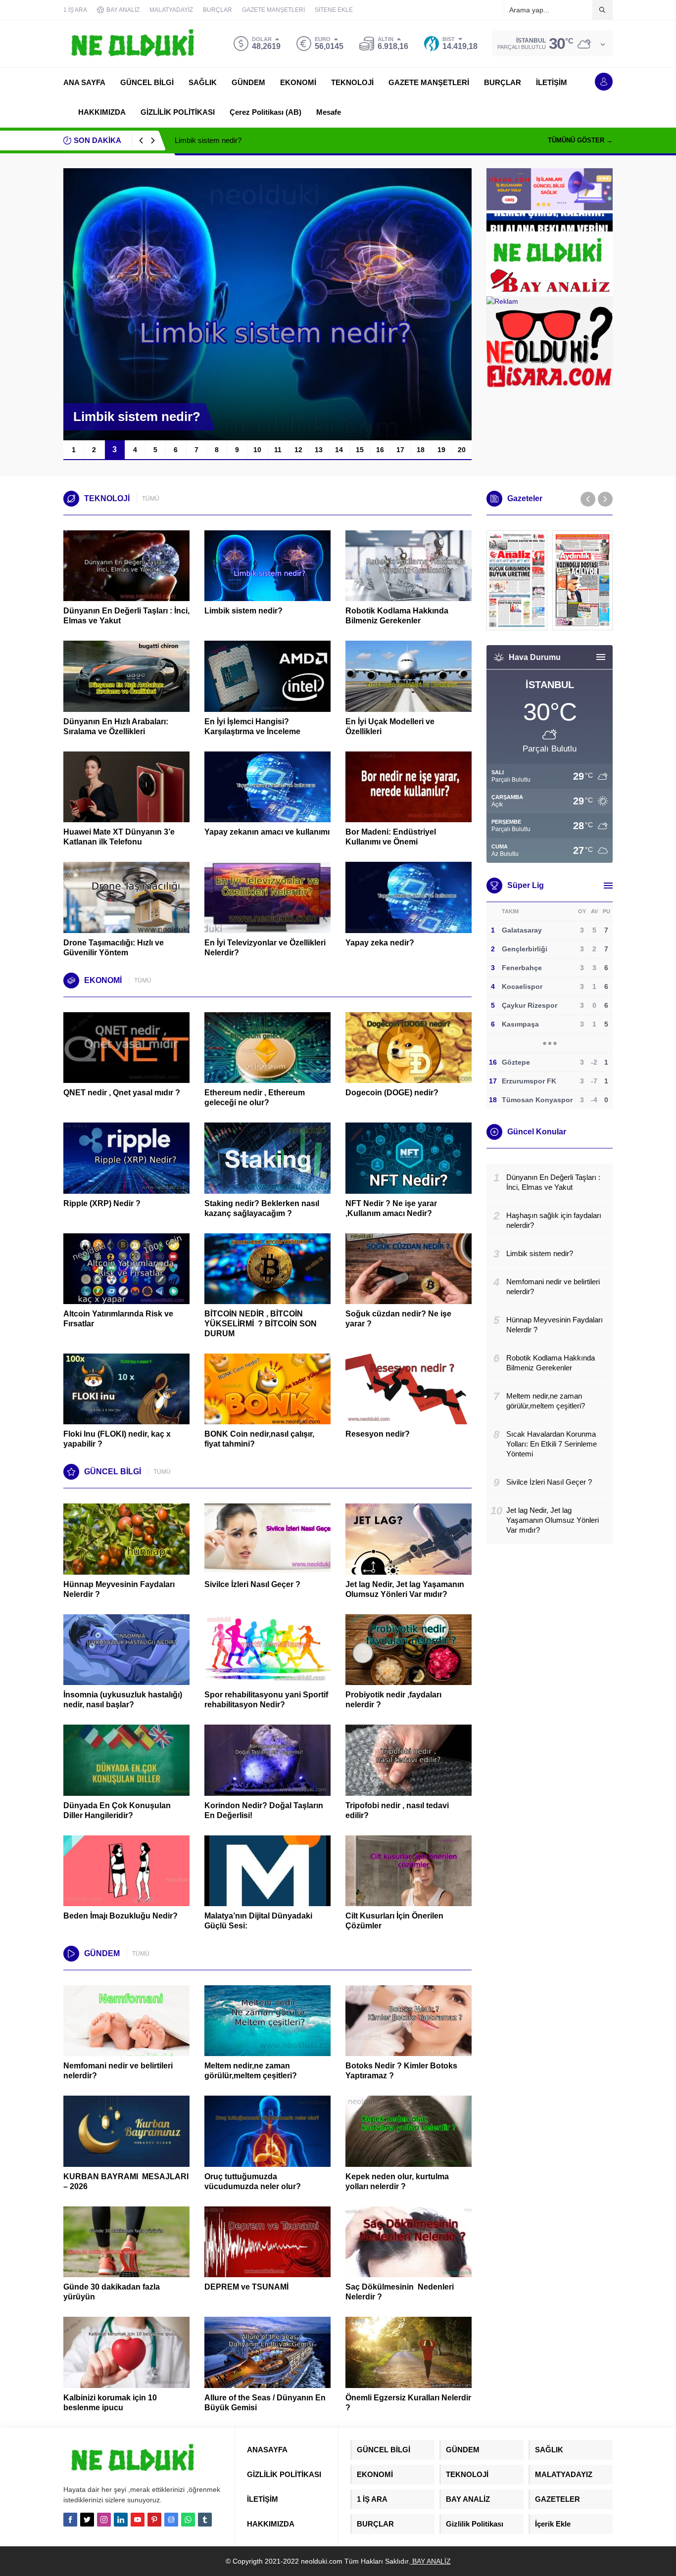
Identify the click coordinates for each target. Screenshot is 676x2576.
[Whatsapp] (188, 2520)
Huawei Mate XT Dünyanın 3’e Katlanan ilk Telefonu (119, 837)
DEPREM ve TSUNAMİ (246, 2287)
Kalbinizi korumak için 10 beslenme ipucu (110, 2403)
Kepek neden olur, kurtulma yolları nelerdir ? (397, 2181)
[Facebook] (70, 2520)
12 (298, 450)
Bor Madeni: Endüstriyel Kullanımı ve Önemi (391, 837)
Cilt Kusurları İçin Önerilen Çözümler (394, 1921)
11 (278, 450)
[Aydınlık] (583, 580)
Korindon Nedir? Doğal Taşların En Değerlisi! (264, 1810)
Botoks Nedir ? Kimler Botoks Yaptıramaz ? (401, 2071)
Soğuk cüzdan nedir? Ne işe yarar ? (398, 1319)
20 (462, 450)
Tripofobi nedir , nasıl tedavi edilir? (397, 1810)
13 (319, 450)
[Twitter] (87, 2520)
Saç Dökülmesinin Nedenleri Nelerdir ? (400, 2292)
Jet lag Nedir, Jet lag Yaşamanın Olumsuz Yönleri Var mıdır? (405, 1589)
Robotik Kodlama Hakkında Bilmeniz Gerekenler (397, 616)
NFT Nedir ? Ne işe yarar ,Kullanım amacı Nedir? (391, 1208)
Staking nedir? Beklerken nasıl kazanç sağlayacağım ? (262, 1208)
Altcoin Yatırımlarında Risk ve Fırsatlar (118, 1319)
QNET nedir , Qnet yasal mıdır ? (122, 1093)
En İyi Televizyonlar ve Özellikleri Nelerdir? (265, 948)
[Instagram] (104, 2520)
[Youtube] (138, 2520)
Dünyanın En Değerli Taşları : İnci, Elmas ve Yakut (126, 616)
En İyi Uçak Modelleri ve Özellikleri (390, 726)
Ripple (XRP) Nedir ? (102, 1203)
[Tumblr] (205, 2520)
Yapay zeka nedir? (380, 943)
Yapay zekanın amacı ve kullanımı (267, 832)
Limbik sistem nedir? (208, 140)
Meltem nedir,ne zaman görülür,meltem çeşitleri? (251, 2071)
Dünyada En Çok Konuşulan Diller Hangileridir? (117, 1810)
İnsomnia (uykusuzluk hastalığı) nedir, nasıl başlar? (123, 1700)
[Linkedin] (121, 2520)
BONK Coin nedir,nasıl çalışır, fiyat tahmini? (259, 1439)
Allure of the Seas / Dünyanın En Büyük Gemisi (265, 2403)
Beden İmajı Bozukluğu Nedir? (121, 1916)
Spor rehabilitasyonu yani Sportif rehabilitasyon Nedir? (266, 1700)
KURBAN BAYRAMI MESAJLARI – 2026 (126, 2181)
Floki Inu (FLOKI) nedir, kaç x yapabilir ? (117, 1439)
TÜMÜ (151, 499)
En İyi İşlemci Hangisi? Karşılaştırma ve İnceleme (252, 726)
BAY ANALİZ (431, 2561)
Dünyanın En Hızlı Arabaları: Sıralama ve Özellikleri (116, 726)
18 (421, 450)
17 (400, 450)
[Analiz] (517, 580)
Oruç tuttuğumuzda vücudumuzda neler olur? (253, 2181)
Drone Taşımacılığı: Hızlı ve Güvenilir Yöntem (114, 948)
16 (380, 450)
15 (360, 450)
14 (339, 450)
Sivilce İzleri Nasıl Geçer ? (252, 1584)
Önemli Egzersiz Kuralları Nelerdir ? (408, 2403)
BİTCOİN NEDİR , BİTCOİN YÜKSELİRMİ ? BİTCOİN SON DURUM (261, 1324)
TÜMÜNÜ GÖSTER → (580, 140)
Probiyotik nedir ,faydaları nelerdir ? (393, 1700)
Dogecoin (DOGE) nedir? (392, 1093)
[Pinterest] (154, 2520)
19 (441, 450)
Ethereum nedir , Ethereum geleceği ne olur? (255, 1098)
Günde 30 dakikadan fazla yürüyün (112, 2292)
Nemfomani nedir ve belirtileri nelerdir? (118, 2071)
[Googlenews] (171, 2520)
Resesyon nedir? (379, 1434)
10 (257, 450)
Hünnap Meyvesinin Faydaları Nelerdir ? (119, 1589)
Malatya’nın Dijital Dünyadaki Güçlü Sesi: (258, 1921)
